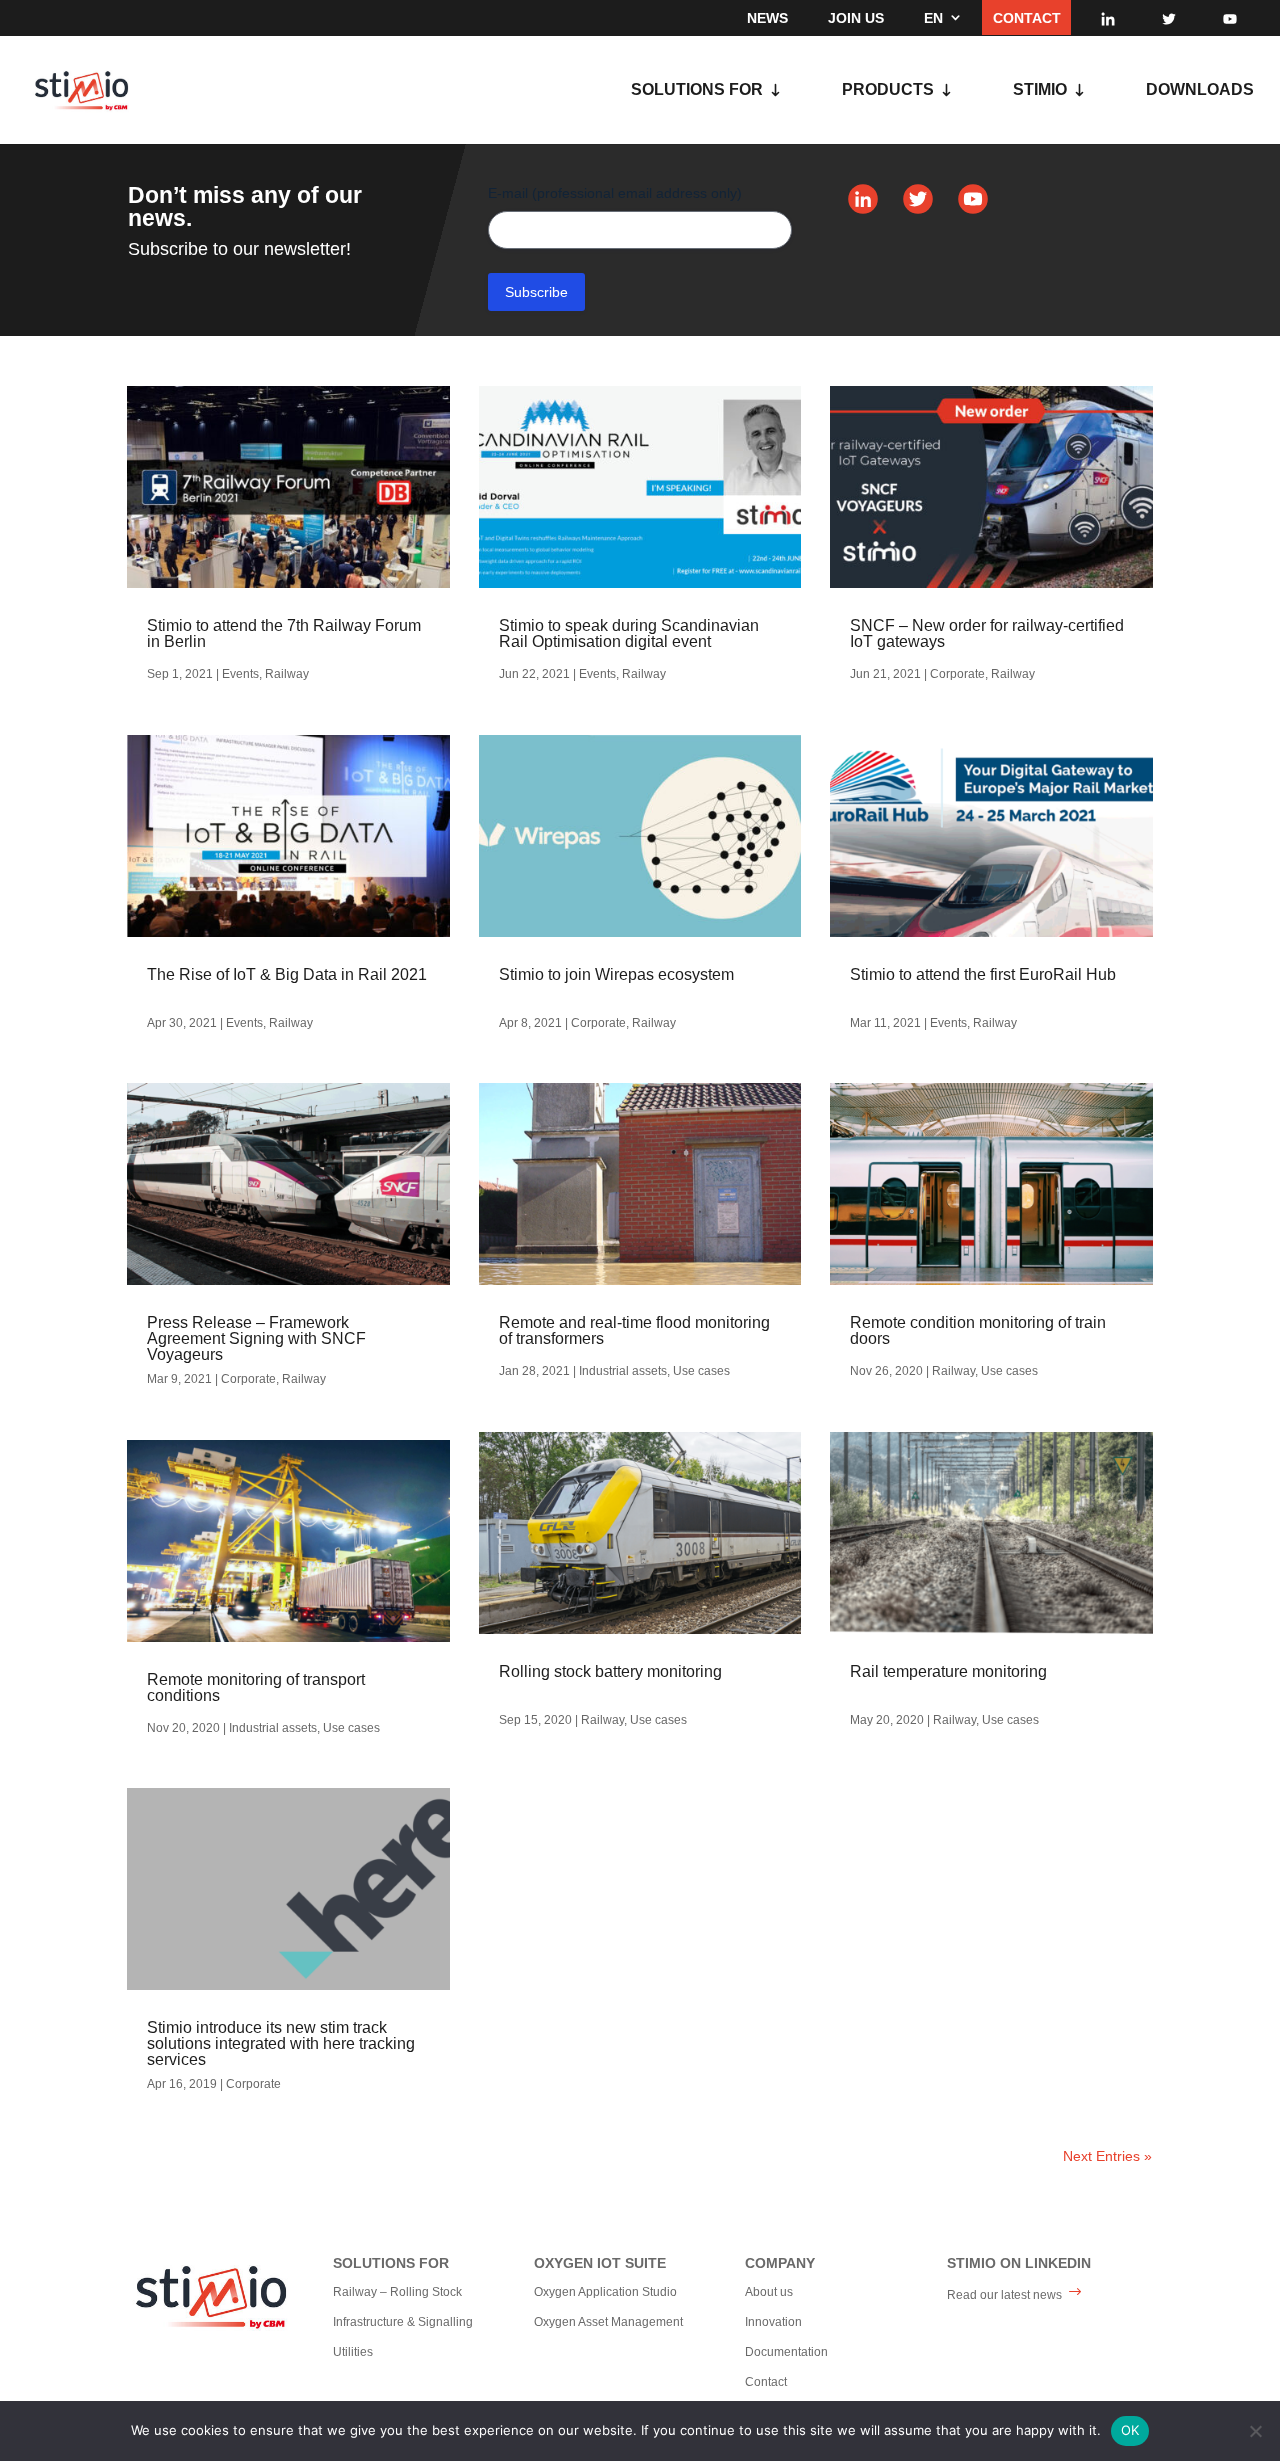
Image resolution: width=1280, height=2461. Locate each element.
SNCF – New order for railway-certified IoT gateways (987, 633)
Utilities (353, 2352)
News (767, 18)
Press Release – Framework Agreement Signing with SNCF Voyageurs (256, 1338)
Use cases (351, 1728)
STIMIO (1040, 90)
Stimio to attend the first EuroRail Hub (983, 974)
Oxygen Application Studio (605, 2292)
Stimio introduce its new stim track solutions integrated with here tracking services (281, 2043)
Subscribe (536, 292)
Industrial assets (273, 1728)
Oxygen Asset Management (608, 2322)
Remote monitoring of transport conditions (256, 1687)
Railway (287, 674)
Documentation (786, 2352)
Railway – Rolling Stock (397, 2292)
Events (240, 674)
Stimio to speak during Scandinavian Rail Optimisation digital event (629, 633)
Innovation (773, 2322)
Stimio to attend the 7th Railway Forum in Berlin (284, 633)
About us (769, 2292)
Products (888, 90)
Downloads (1200, 90)
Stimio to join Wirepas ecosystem (616, 974)
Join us (856, 18)
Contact (1027, 18)
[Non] (1255, 2431)
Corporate (248, 1379)
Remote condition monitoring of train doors (978, 1330)
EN (933, 18)
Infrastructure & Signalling (403, 2322)
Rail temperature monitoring (948, 1671)
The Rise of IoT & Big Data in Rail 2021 (287, 974)
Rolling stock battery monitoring (610, 1671)
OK (1130, 2430)
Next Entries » (1107, 2156)
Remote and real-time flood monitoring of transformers (634, 1330)
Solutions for (697, 90)
